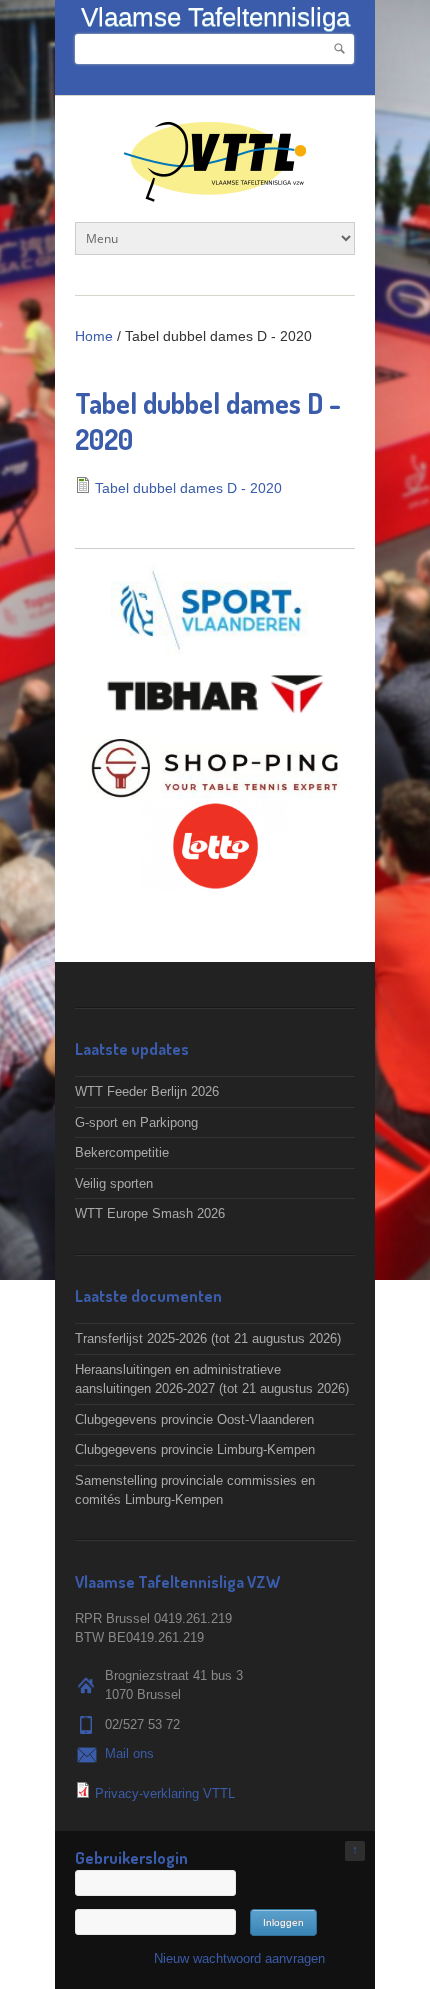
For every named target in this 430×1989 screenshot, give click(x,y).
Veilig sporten (114, 1183)
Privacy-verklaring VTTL (165, 1793)
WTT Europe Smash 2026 (150, 1213)
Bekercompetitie (122, 1152)
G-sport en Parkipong (136, 1122)
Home (94, 336)
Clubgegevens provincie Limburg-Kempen (195, 1449)
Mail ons (129, 1753)
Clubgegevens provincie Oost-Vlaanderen (194, 1419)
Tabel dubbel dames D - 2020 (188, 488)
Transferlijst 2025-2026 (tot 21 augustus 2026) (208, 1338)
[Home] (215, 191)
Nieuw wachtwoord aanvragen (239, 1958)
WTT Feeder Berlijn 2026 (147, 1091)
